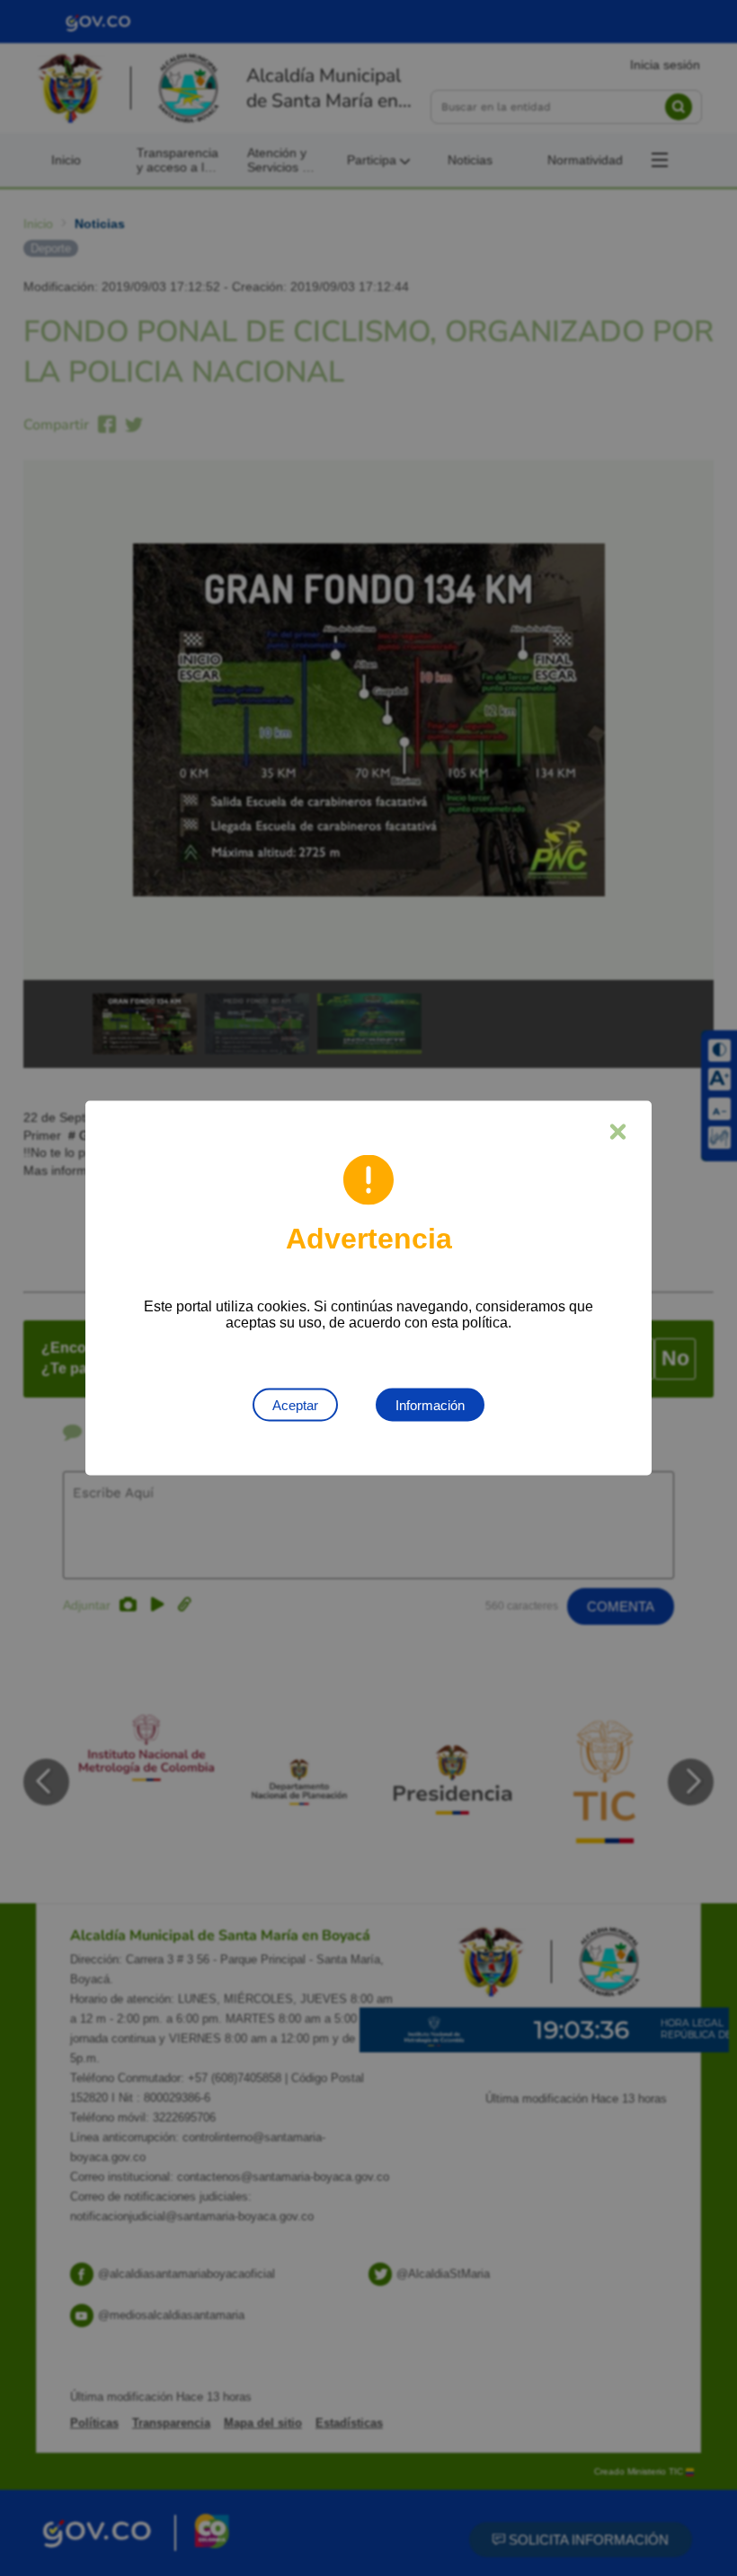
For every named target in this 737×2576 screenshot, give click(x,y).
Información (430, 1405)
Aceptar (295, 1405)
